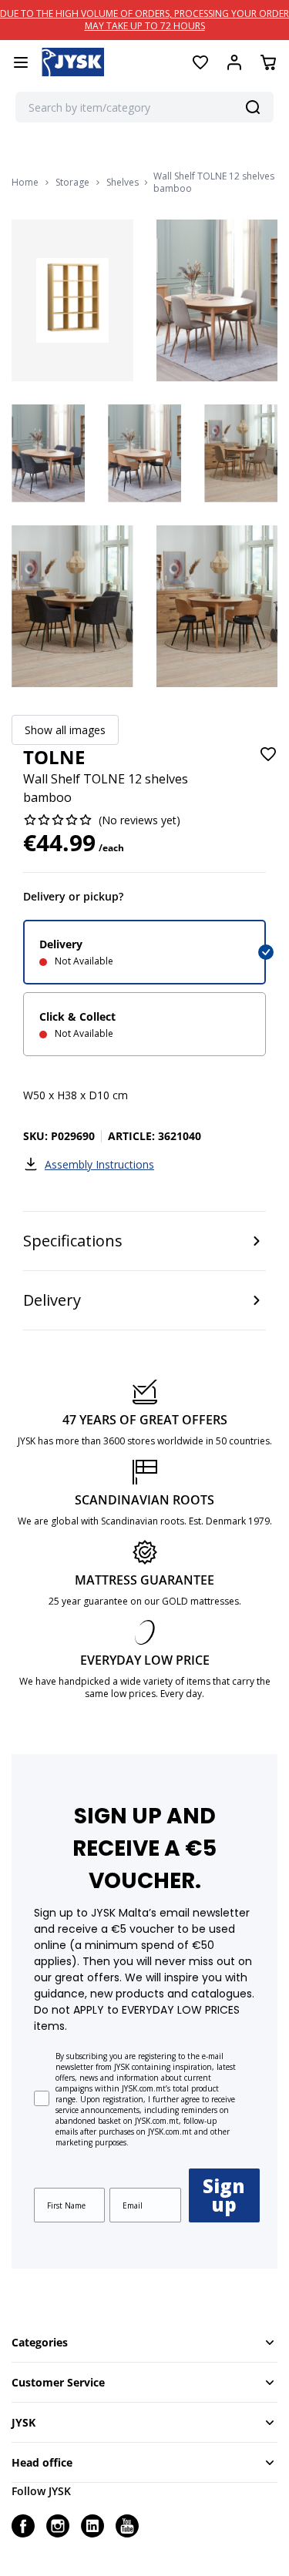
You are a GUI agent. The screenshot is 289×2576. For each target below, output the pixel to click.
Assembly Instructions (99, 1164)
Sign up (224, 2195)
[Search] (253, 107)
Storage (72, 183)
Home (25, 183)
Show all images (65, 730)
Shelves (123, 183)
